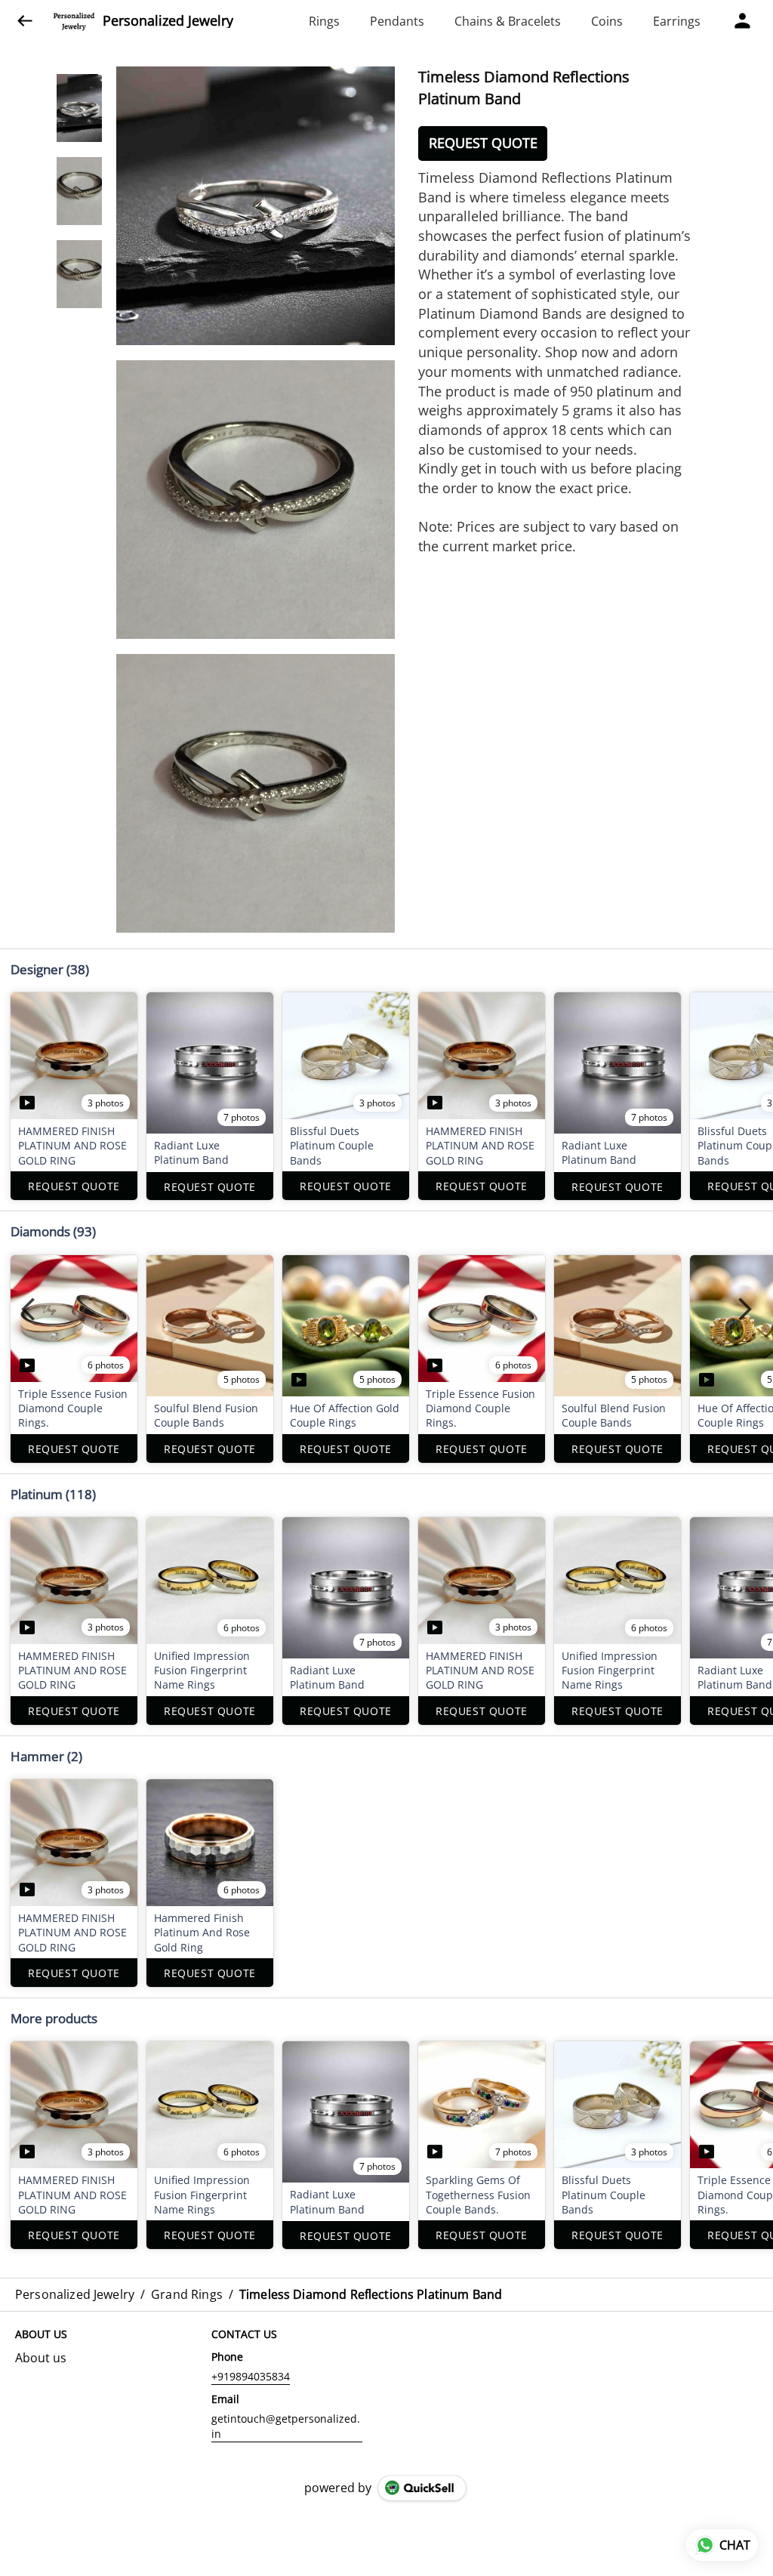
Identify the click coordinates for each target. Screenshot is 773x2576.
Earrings (677, 21)
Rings (324, 21)
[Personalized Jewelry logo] (74, 21)
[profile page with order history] (743, 21)
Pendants (397, 21)
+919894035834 (251, 2376)
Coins (607, 21)
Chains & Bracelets (508, 21)
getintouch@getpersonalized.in (286, 2426)
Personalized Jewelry (168, 21)
